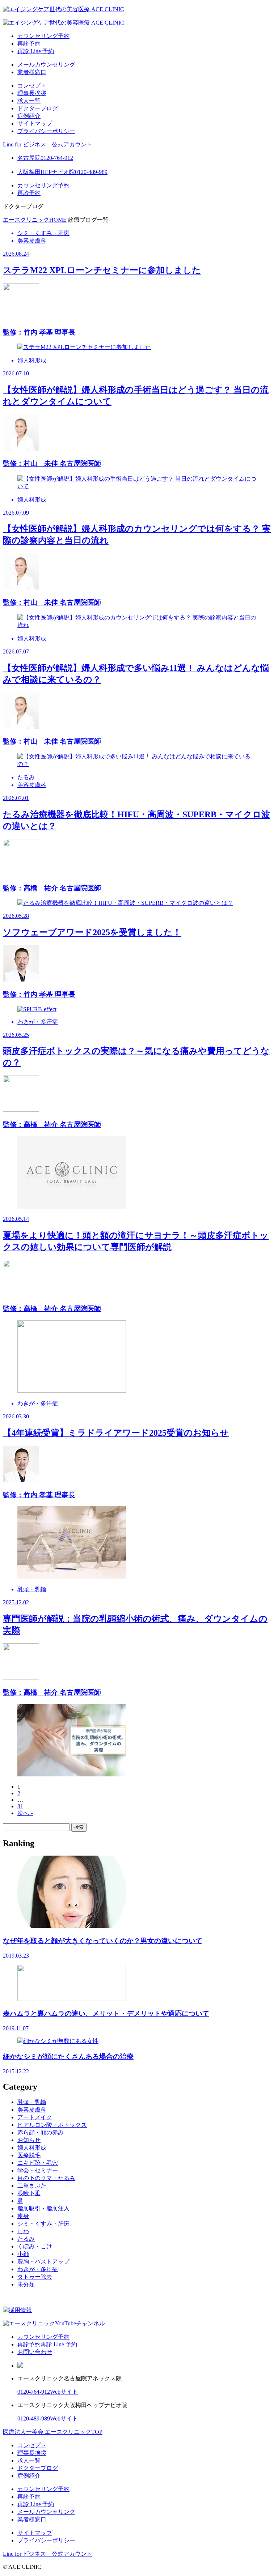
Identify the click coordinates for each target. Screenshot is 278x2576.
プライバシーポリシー (46, 131)
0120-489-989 (34, 2419)
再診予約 (29, 44)
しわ (23, 2231)
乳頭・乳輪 (32, 2102)
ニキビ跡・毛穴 (38, 2163)
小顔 (23, 2254)
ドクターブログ (38, 108)
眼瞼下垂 (29, 2193)
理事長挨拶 (32, 93)
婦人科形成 (32, 2148)
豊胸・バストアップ (43, 2262)
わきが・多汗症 (38, 2269)
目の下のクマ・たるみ (46, 2178)
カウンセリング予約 (43, 36)
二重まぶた (32, 2186)
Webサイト (64, 2392)
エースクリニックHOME (35, 220)
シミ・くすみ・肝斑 (43, 2224)
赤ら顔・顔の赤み (41, 2132)
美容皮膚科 (32, 2110)
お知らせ (29, 2140)
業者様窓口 (32, 72)
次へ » (25, 1813)
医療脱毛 (29, 2155)
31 (20, 1806)
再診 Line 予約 (36, 51)
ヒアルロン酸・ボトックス (52, 2125)
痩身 (23, 2216)
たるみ (26, 2239)
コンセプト (32, 86)
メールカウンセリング (46, 65)
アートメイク (35, 2117)
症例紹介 (29, 116)
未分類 (26, 2284)
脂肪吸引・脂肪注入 (43, 2208)
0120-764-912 (34, 2392)
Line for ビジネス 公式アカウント (48, 144)
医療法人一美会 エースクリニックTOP (53, 2432)
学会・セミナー (38, 2170)
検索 (79, 1827)
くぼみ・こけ (35, 2246)
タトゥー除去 (35, 2277)
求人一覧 (29, 101)
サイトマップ (35, 124)
